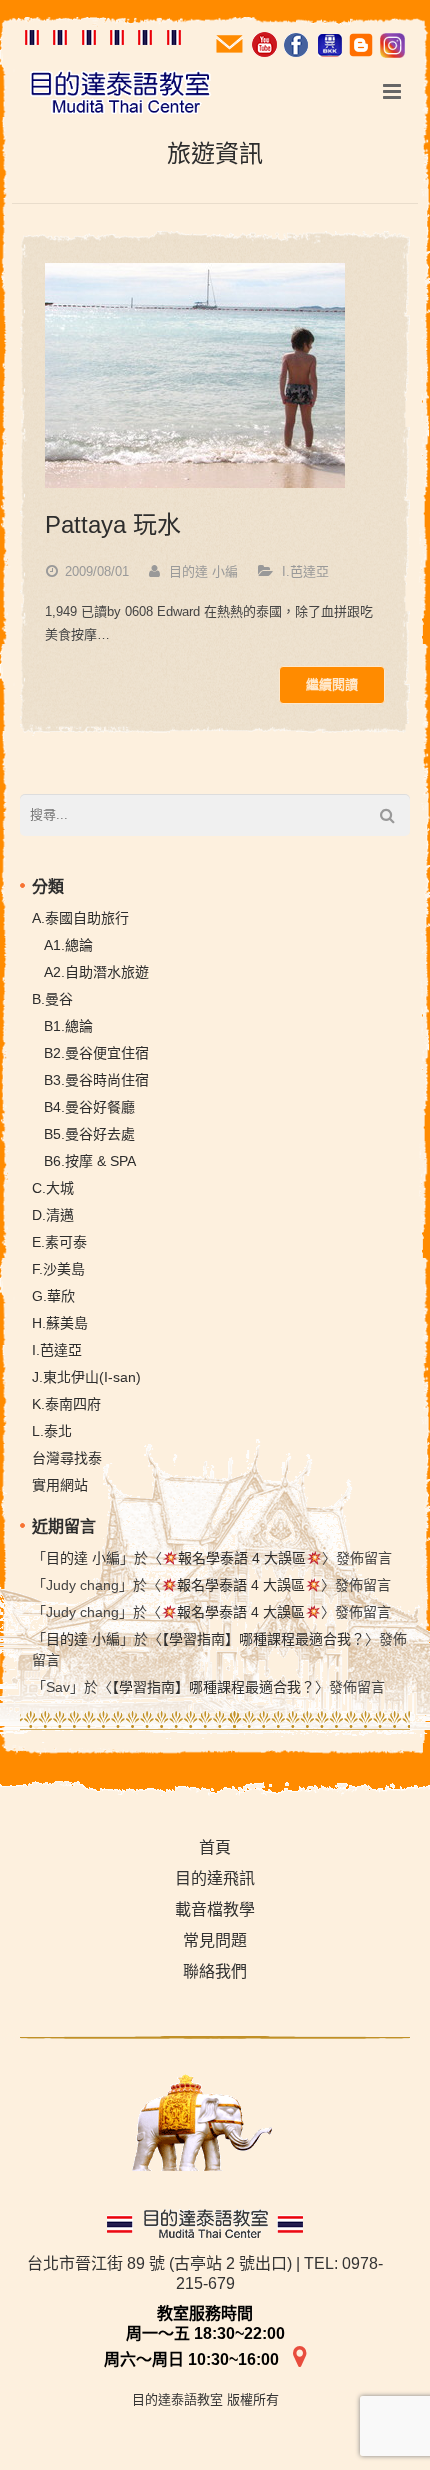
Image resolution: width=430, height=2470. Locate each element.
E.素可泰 (59, 1242)
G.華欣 (53, 1296)
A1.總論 (68, 945)
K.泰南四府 (66, 1404)
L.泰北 (52, 1431)
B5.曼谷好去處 (89, 1134)
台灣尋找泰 (67, 1458)
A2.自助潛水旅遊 (96, 972)
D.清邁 (53, 1215)
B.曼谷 (52, 999)
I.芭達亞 (305, 571)
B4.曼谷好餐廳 (89, 1107)
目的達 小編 (203, 571)
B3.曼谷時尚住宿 (96, 1080)
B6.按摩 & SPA (90, 1161)
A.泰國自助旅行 (80, 918)
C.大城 (53, 1188)
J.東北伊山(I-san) (86, 1377)
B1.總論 (68, 1026)
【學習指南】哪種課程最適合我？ (263, 1639)
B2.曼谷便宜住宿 (96, 1053)
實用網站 (60, 1485)
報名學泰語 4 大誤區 (242, 1558)
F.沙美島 (58, 1269)
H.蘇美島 (60, 1323)
